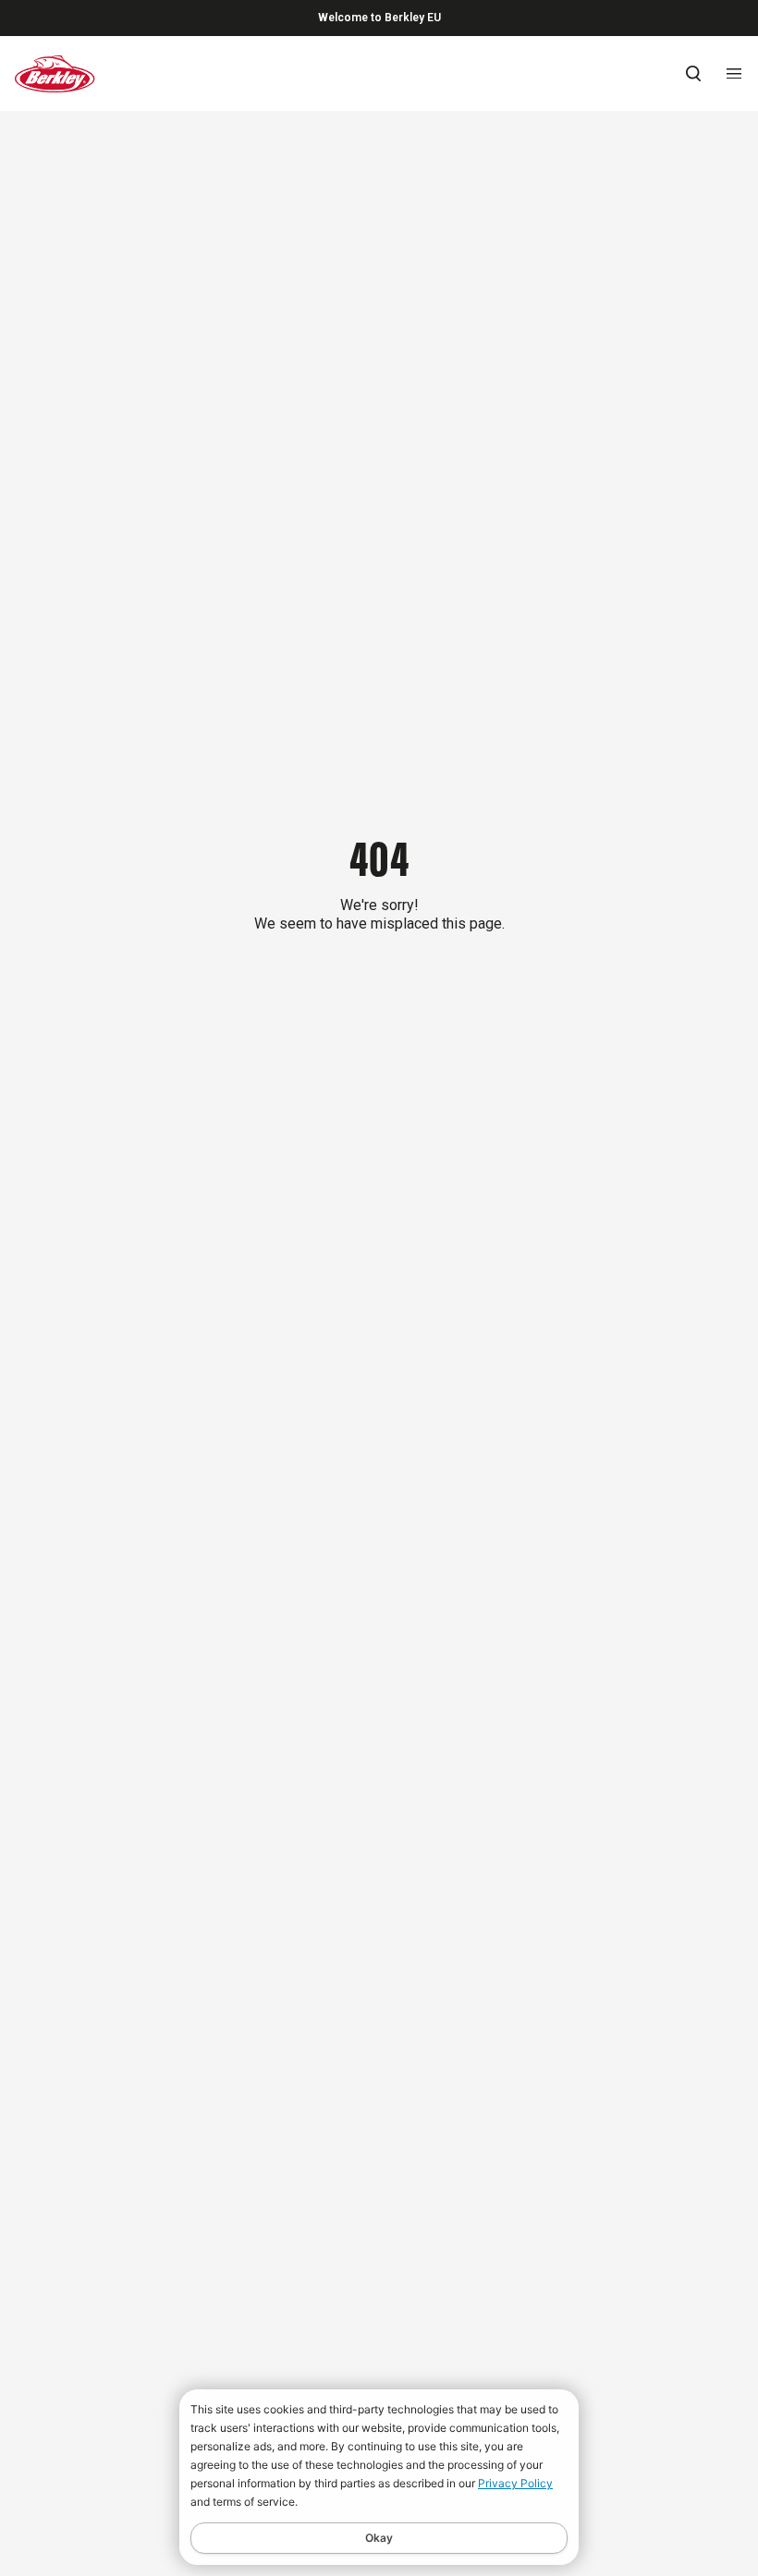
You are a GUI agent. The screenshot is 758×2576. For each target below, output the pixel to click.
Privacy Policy (515, 2483)
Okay (379, 2538)
